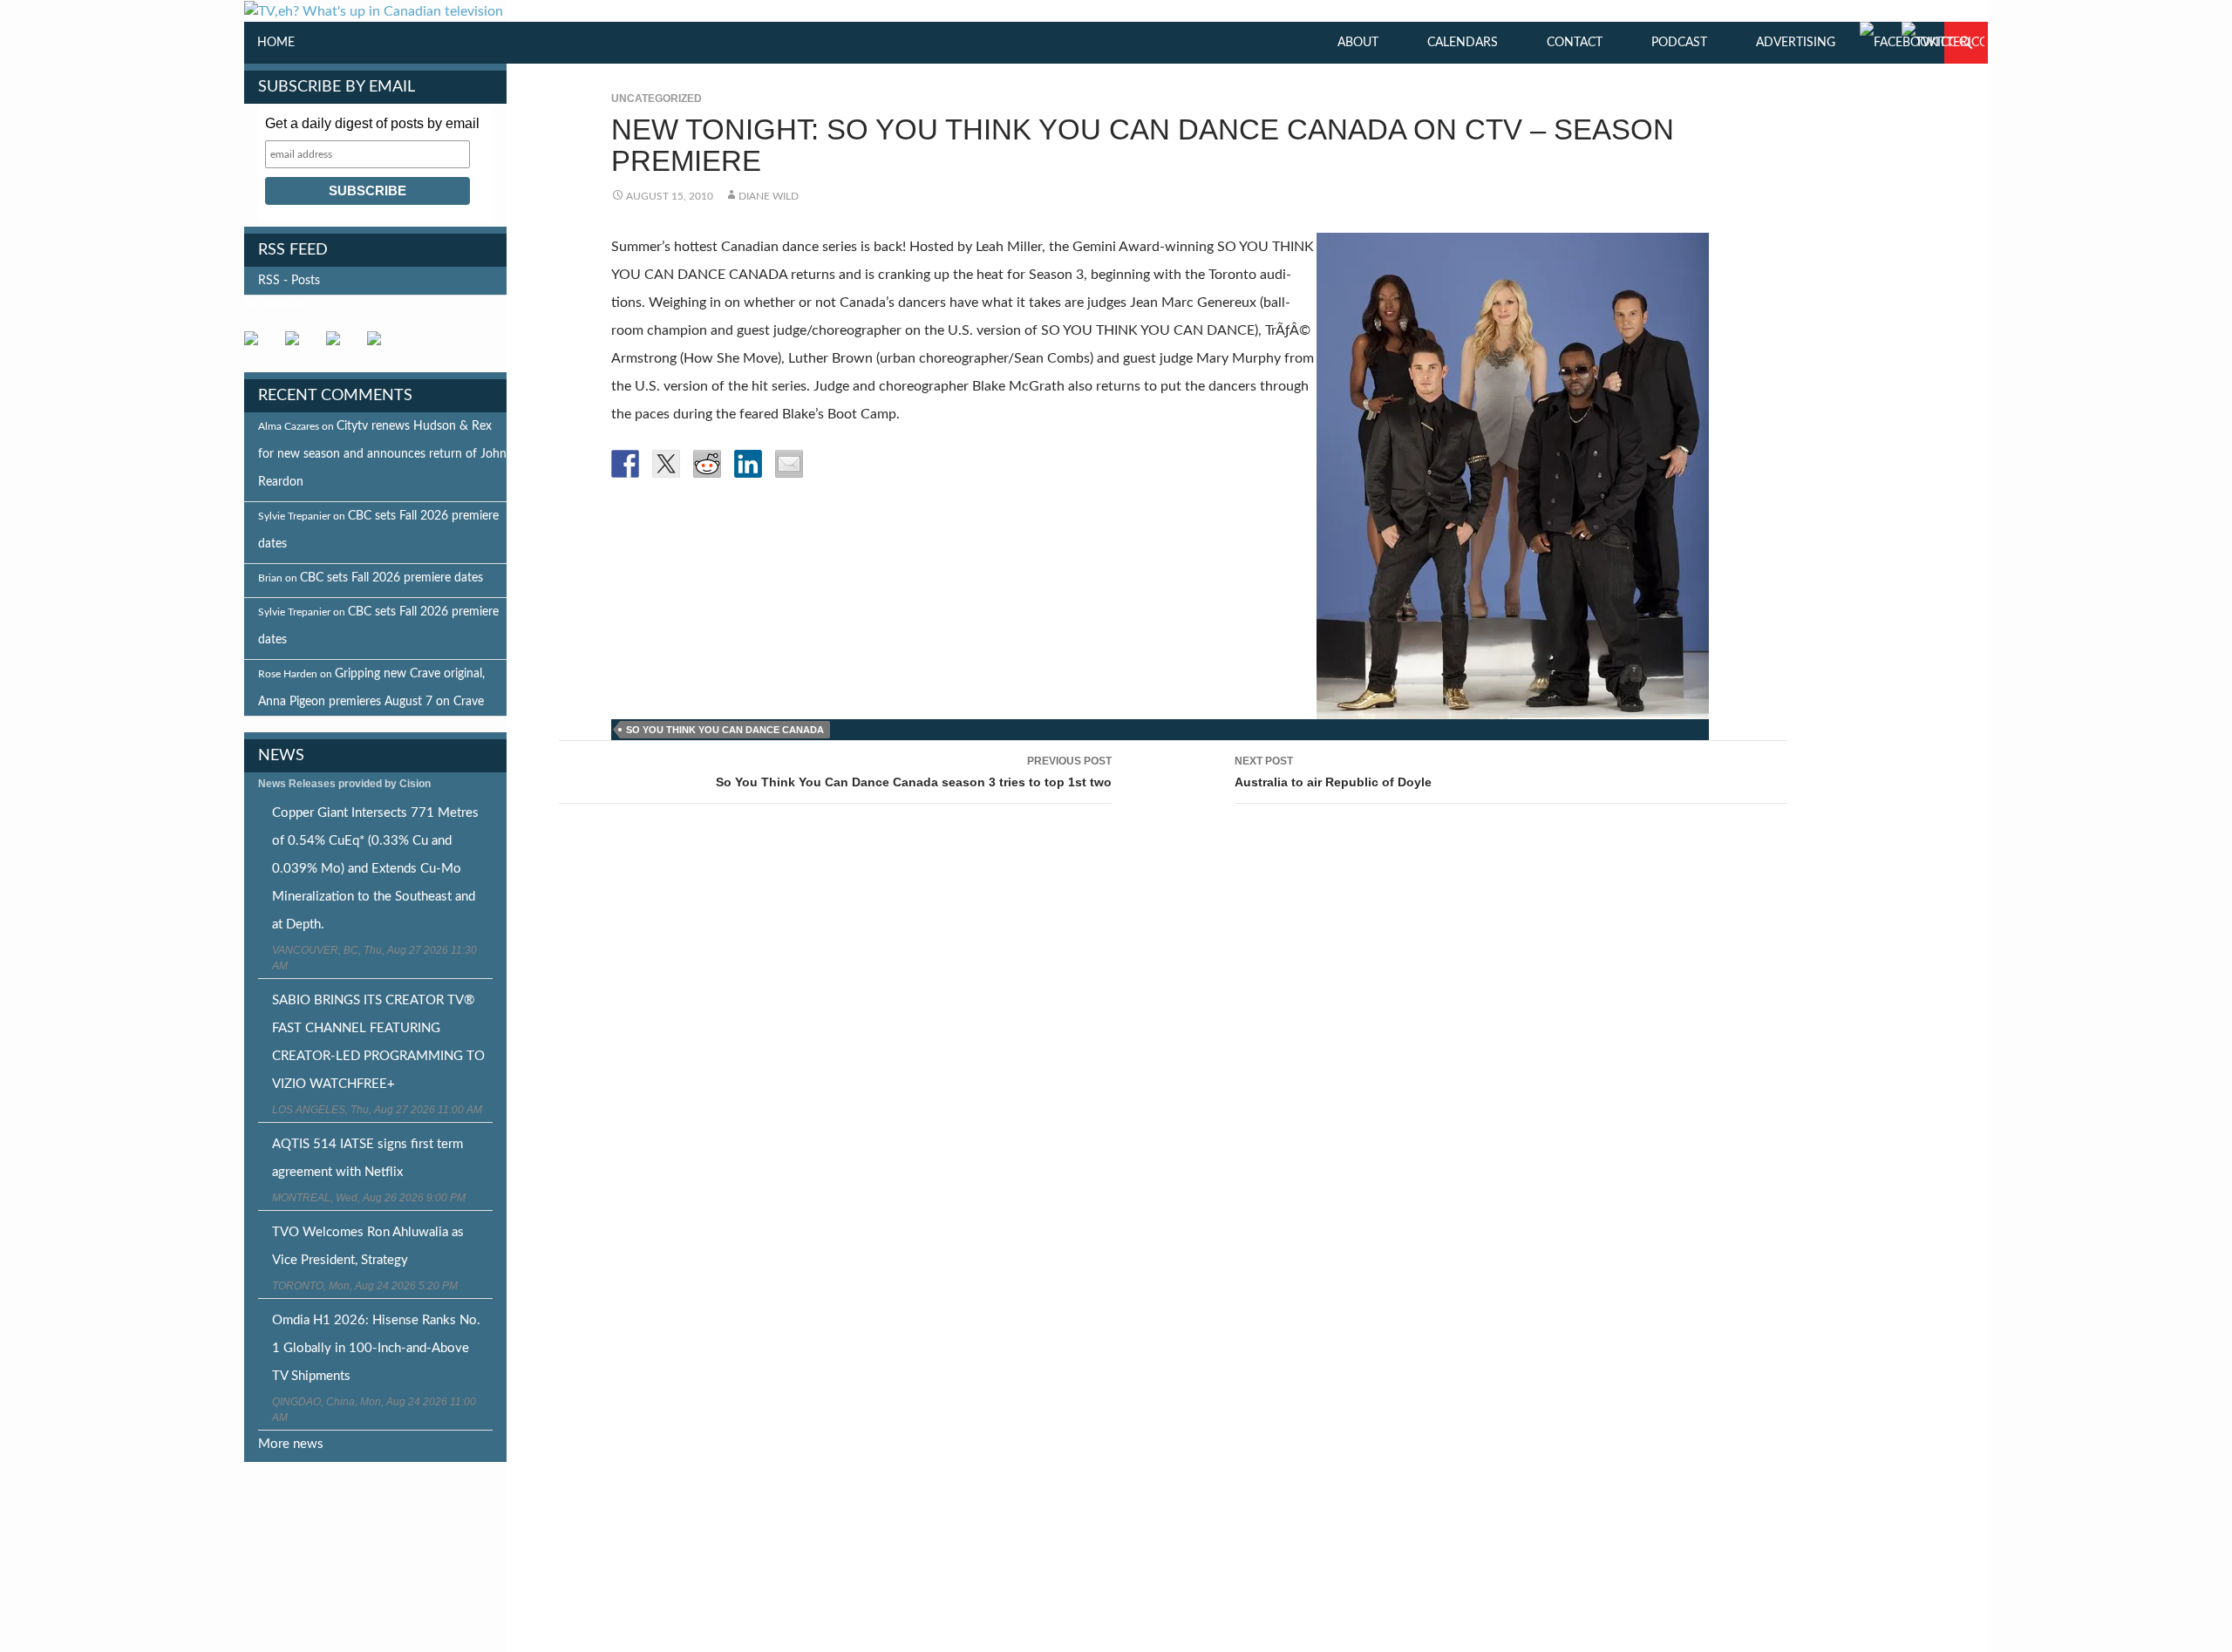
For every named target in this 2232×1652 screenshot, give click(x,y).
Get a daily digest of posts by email (372, 123)
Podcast (1679, 43)
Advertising (1796, 43)
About (1358, 43)
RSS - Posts (289, 281)
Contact (1575, 43)
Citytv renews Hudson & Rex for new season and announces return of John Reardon (382, 454)
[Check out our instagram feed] (381, 345)
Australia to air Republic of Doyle (1333, 772)
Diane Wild (769, 196)
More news (291, 1444)
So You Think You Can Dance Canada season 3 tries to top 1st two (914, 772)
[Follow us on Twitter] (299, 345)
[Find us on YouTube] (340, 345)
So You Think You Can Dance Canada (725, 730)
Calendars (1463, 43)
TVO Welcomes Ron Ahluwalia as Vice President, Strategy (368, 1246)
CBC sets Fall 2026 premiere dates (391, 578)
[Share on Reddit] (707, 464)
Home (276, 43)
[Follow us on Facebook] (258, 345)
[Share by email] (789, 464)
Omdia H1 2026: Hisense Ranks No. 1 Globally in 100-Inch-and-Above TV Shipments (376, 1348)
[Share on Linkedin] (748, 464)
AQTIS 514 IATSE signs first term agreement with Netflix (367, 1158)
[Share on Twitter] (666, 464)
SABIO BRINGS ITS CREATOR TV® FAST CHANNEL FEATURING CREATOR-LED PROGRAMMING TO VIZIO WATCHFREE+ (378, 1042)
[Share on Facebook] (625, 464)
